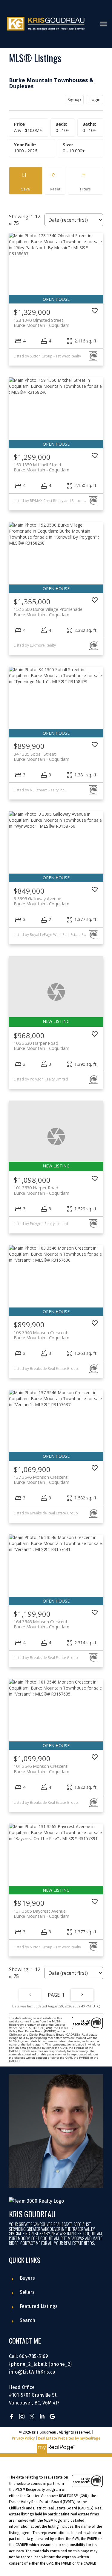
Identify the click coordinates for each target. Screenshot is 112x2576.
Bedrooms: (62, 130)
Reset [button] (55, 181)
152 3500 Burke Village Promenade (48, 612)
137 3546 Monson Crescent (42, 1480)
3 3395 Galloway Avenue (42, 901)
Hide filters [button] (86, 181)
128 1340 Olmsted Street (42, 323)
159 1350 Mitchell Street (42, 467)
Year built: (26, 151)
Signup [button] (74, 99)
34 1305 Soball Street (42, 757)
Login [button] (95, 99)
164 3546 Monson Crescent (42, 1624)
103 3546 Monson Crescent (42, 1335)
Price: (28, 130)
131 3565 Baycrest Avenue (42, 1914)
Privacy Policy (23, 2438)
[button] (12, 2416)
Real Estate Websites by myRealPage (69, 2438)
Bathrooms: (89, 130)
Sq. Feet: (74, 151)
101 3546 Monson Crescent (42, 1769)
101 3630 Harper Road (42, 1190)
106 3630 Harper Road (42, 1046)
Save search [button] (26, 181)
